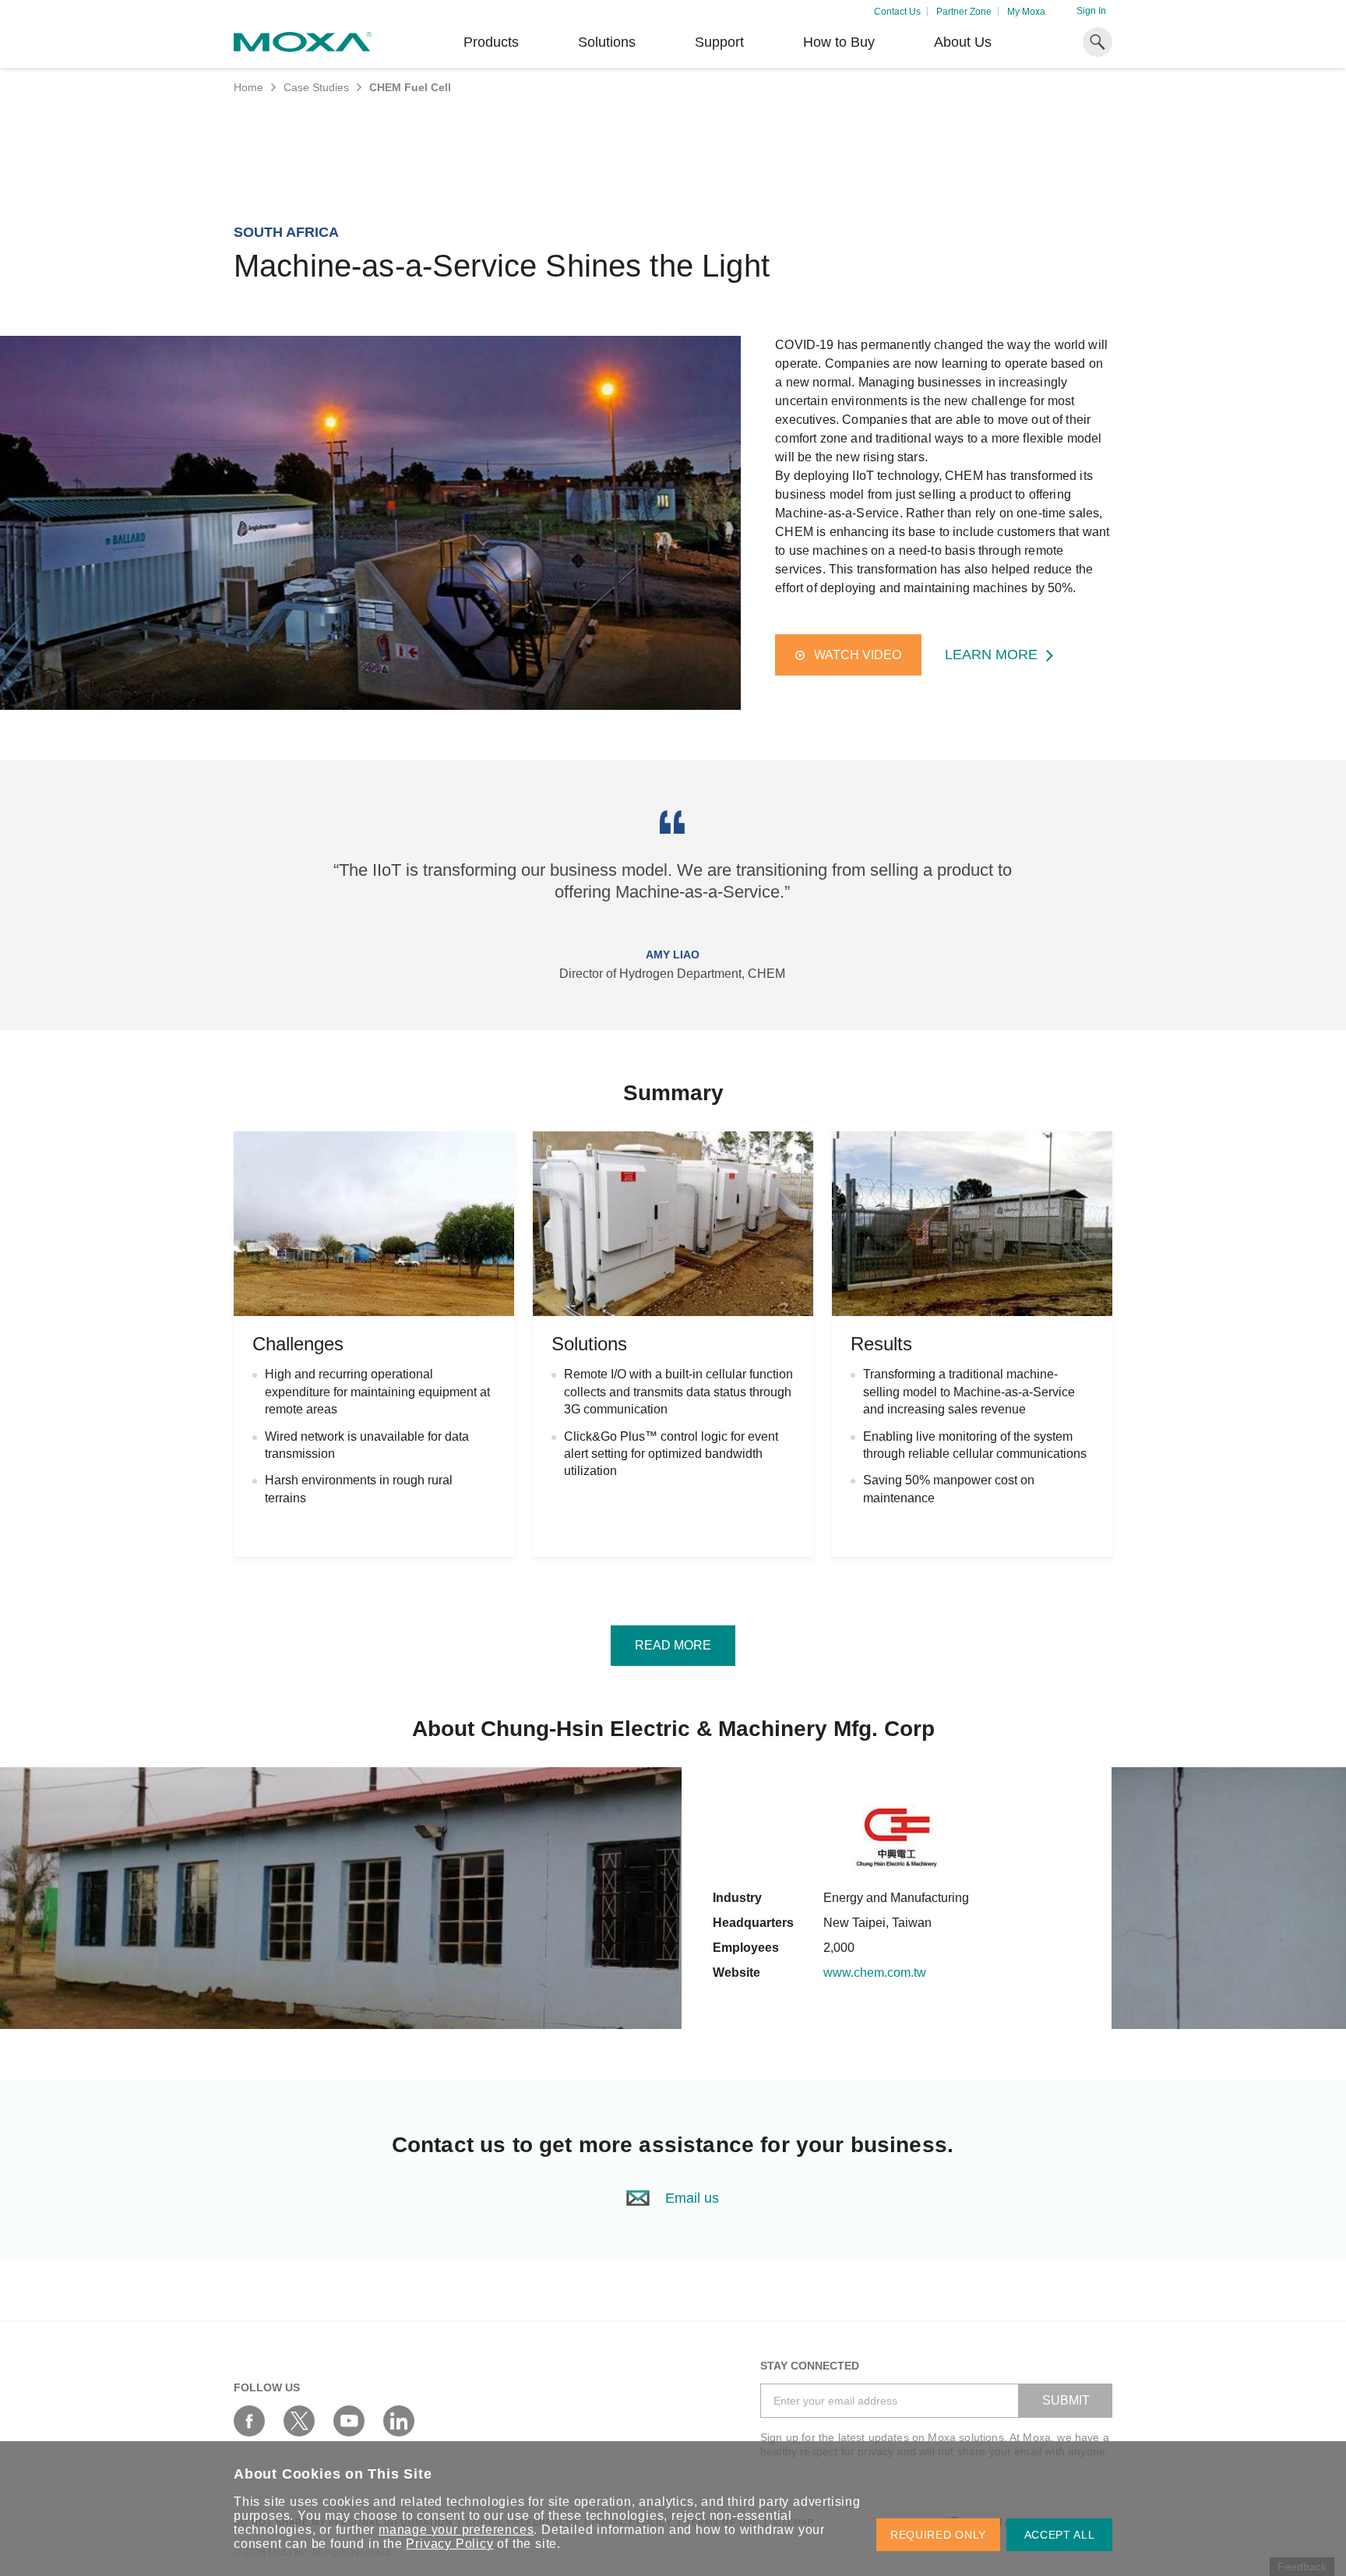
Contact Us (897, 12)
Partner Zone (964, 12)
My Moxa (1026, 12)
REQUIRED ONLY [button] (938, 2535)
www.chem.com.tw (875, 1973)
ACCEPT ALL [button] (1060, 2535)
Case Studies (316, 87)
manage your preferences (456, 2530)
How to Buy (839, 42)
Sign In (1091, 11)
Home (248, 87)
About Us (963, 42)
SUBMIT (1066, 2400)
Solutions (607, 42)
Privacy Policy (449, 2544)
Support (719, 42)
